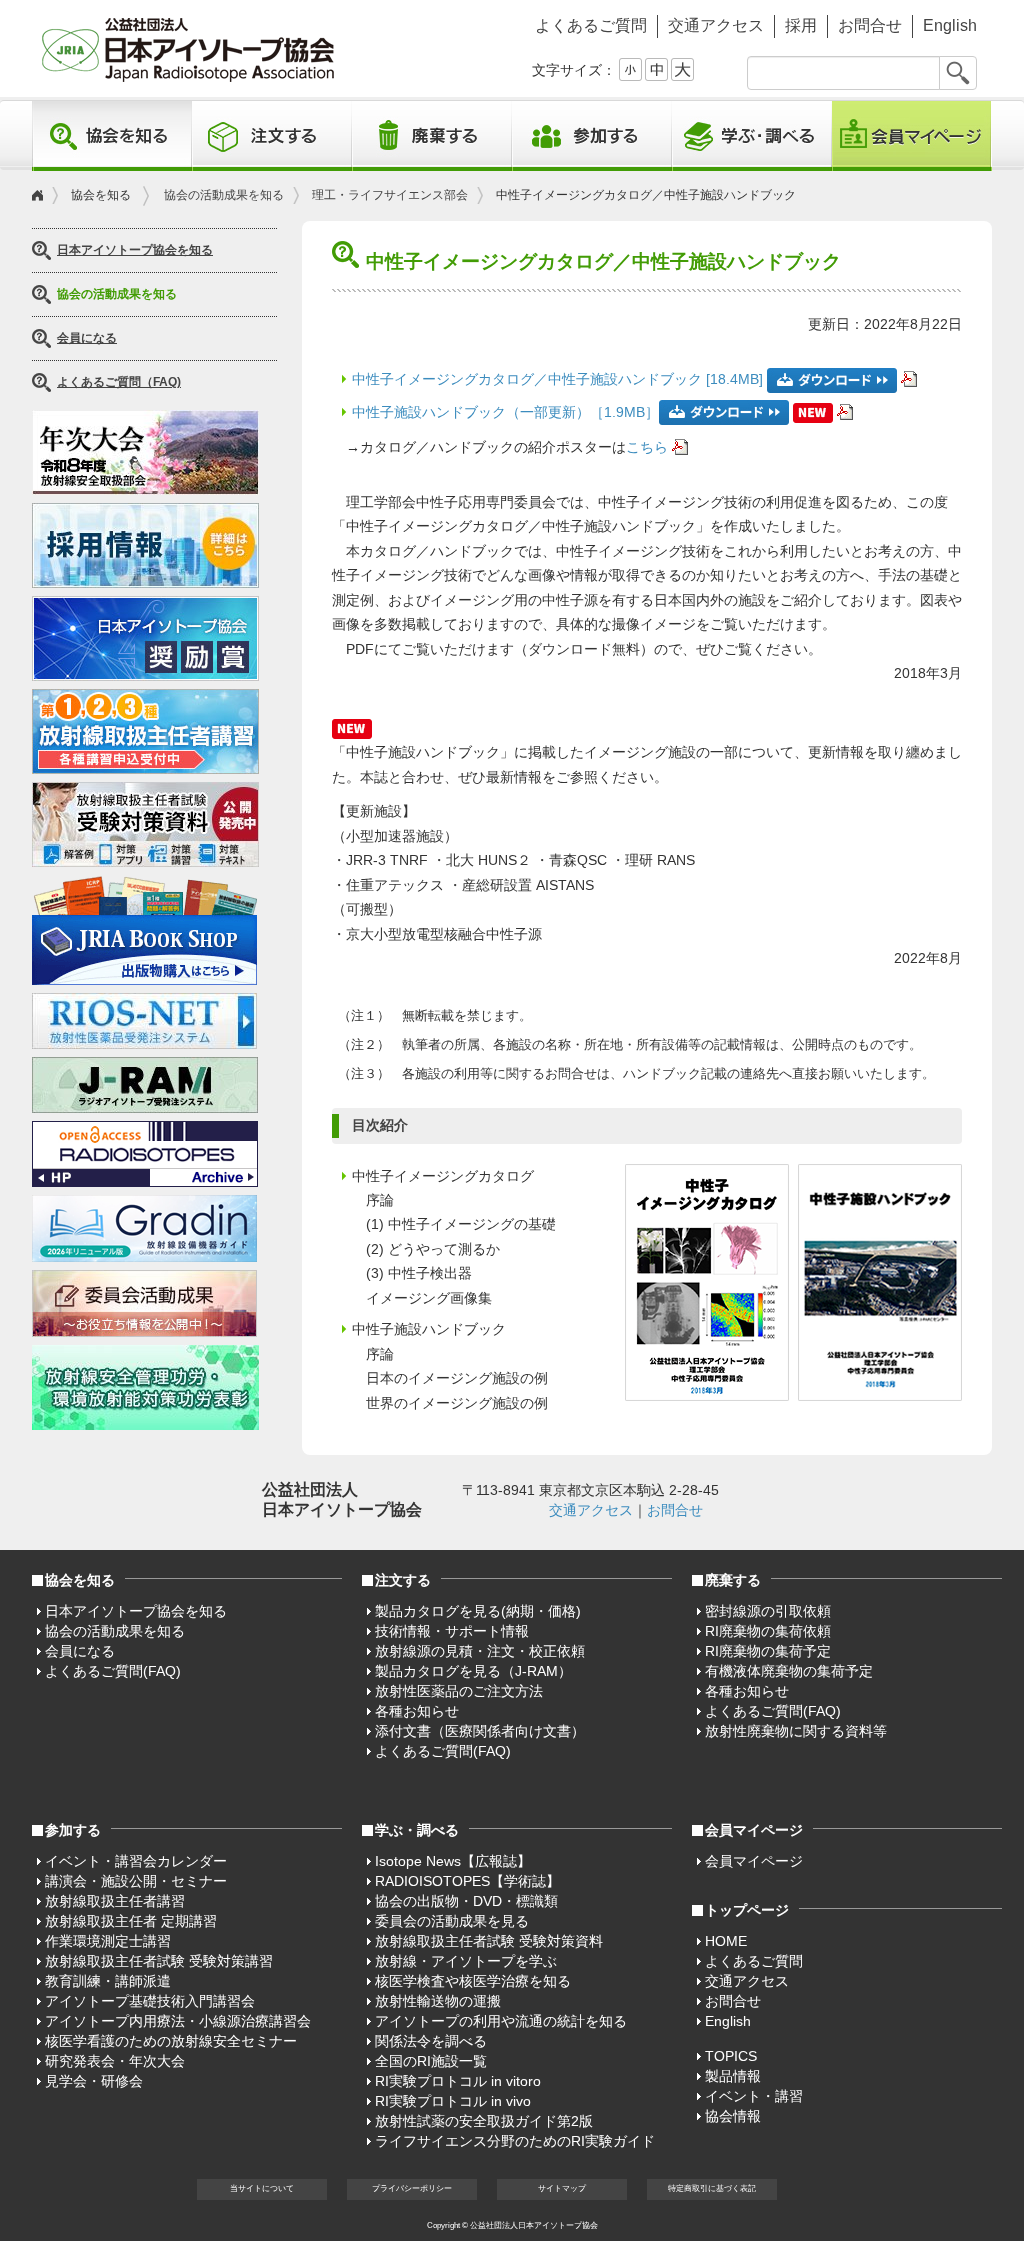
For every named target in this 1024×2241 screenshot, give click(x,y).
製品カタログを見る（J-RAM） (473, 1671)
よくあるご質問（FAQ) (119, 382)
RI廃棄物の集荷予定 (768, 1651)
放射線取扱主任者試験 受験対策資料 (489, 1941)
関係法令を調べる (431, 2041)
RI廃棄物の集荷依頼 (768, 1631)
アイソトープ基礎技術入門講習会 (150, 2001)
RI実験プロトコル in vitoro (458, 2081)
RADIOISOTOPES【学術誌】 (467, 1881)
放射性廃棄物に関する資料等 (796, 1731)
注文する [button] (272, 136)
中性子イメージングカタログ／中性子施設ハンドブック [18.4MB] (559, 379)
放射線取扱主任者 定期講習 (131, 1921)
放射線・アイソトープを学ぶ (466, 1961)
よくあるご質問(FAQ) (113, 1671)
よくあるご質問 (591, 25)
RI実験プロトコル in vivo (453, 2101)
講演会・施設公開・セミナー (136, 1881)
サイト (562, 2188)
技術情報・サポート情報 (452, 1631)
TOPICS (731, 2056)
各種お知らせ (417, 1711)
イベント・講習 (754, 2096)
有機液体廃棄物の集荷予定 (789, 1671)
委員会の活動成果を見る (452, 1921)
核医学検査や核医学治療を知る (473, 1981)
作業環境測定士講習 (108, 1941)
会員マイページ (912, 136)
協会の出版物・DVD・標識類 (466, 1901)
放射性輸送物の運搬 (438, 2001)
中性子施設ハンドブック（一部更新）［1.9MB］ (505, 412)
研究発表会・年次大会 (115, 2061)
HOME (726, 1941)
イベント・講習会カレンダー (136, 1861)
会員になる (87, 338)
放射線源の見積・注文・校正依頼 (480, 1651)
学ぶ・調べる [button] (752, 136)
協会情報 (733, 2116)
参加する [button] (592, 136)
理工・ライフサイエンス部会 (390, 195)
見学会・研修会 (94, 2081)
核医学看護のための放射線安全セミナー (171, 2041)
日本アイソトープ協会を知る (135, 250)
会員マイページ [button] (754, 1830)
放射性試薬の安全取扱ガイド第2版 (484, 2121)
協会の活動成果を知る (224, 195)
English (950, 25)
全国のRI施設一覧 (431, 2061)
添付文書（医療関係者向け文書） (480, 1731)
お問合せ (870, 25)
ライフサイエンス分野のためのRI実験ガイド (515, 2141)
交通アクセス (716, 25)
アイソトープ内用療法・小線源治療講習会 (178, 2021)
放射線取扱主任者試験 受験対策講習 (159, 1961)
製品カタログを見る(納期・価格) (478, 1611)
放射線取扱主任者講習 (115, 1901)
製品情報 (733, 2076)
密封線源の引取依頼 (768, 1611)
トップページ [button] (747, 1910)
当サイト (262, 2188)
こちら (647, 447)
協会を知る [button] (112, 136)
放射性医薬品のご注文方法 (459, 1691)
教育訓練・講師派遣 (108, 1981)
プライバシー (412, 2188)
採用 (801, 25)
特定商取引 (712, 2188)
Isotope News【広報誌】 (453, 1861)
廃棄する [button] (432, 136)
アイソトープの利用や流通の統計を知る (501, 2021)
